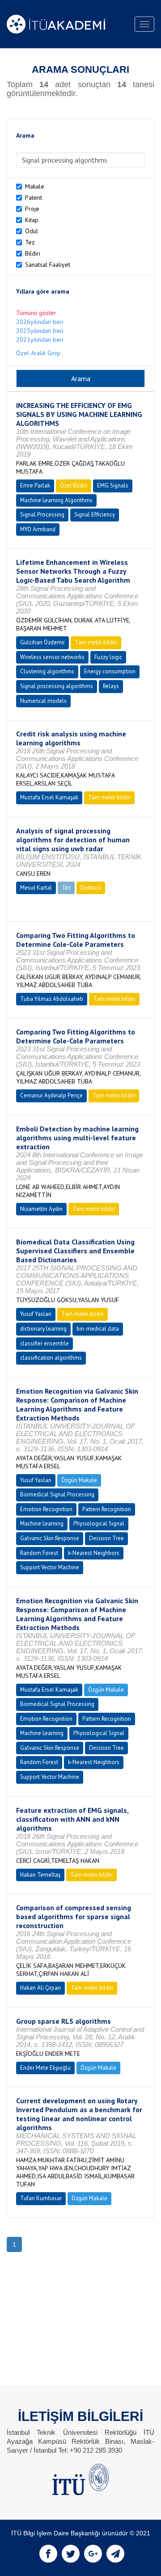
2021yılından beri (40, 340)
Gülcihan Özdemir (42, 642)
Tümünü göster (36, 313)
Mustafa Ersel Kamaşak (49, 797)
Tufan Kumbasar (41, 2198)
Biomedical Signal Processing (57, 1494)
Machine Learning (42, 1523)
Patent (34, 198)
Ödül (32, 231)
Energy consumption (110, 671)
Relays (111, 686)
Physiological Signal (99, 1523)
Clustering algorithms (47, 671)
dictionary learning (43, 1329)
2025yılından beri (40, 331)
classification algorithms (51, 1358)
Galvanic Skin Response (50, 1538)
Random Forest (39, 1553)
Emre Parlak (35, 485)
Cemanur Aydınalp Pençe (51, 1095)
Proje (32, 209)
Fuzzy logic (108, 657)
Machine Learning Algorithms (56, 500)
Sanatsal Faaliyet (48, 265)
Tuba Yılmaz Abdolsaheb (52, 999)
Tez (30, 242)
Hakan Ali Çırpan (40, 1988)
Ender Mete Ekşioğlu (45, 2068)
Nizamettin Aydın (41, 1209)
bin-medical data (98, 1329)
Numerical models (43, 701)
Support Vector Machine (50, 1567)
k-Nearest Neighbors (94, 1553)
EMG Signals (113, 485)
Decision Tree (106, 1538)
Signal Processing (42, 515)
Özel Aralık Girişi (38, 353)
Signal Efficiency (95, 515)
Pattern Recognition (107, 1509)
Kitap (32, 220)
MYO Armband (38, 529)
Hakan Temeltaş (40, 1875)
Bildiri (33, 253)
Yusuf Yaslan (36, 1314)
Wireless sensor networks (52, 657)
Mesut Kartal (36, 888)
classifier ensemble (44, 1343)
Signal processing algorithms (57, 686)
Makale (35, 186)
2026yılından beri (40, 322)
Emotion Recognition (46, 1509)
